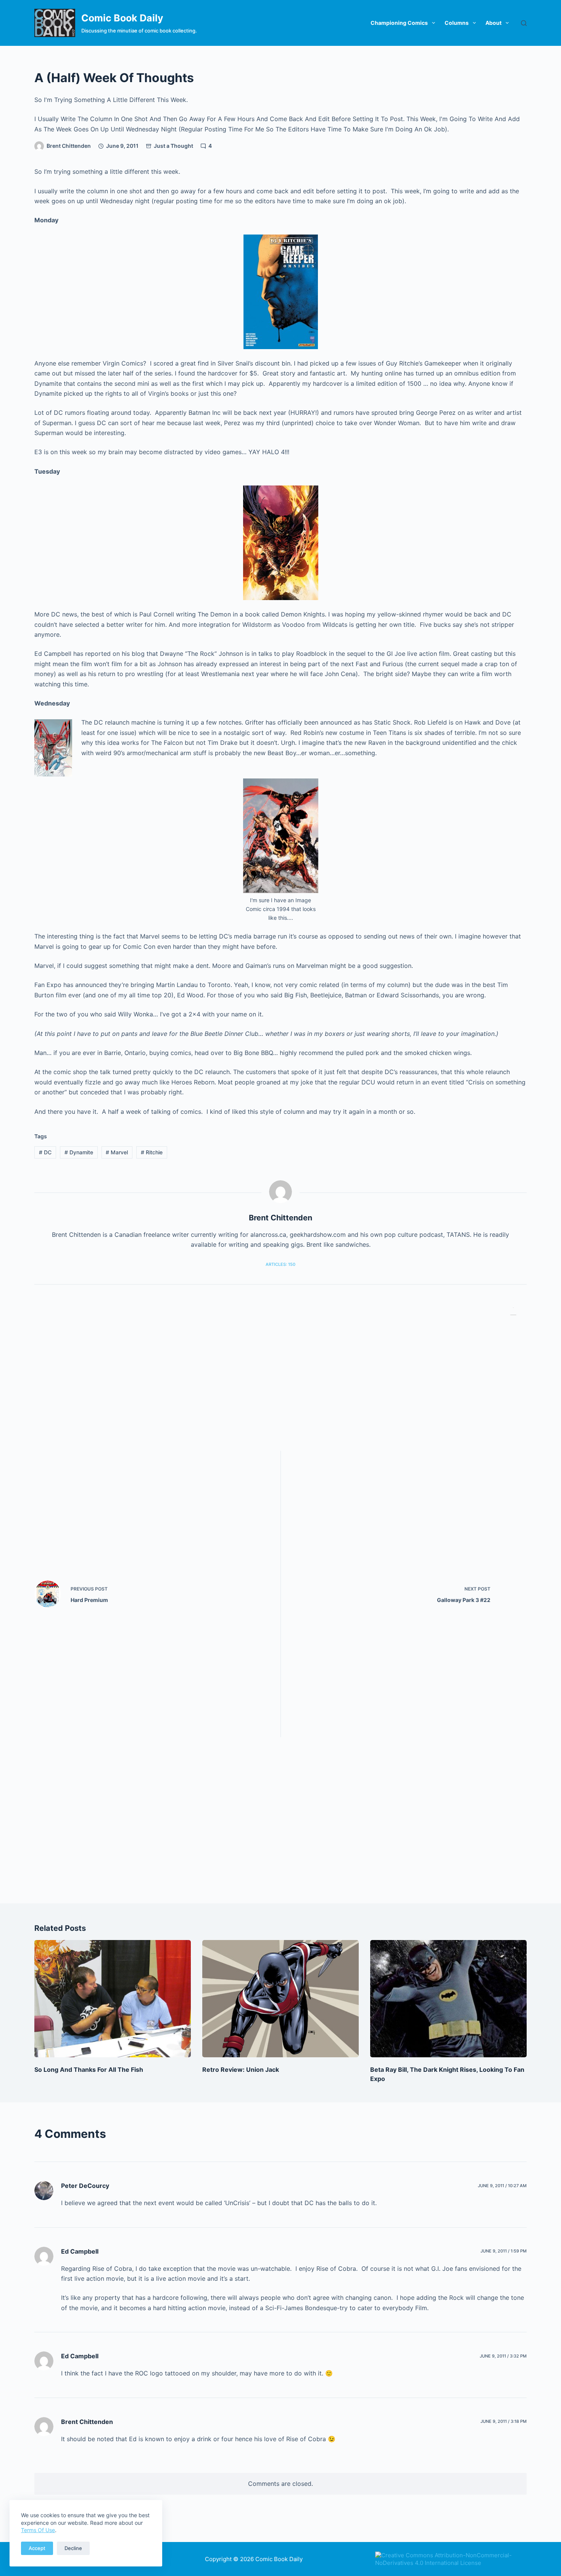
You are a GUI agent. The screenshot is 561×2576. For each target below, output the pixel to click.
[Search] (524, 23)
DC (45, 1152)
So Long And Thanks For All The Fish (89, 2070)
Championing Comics (399, 23)
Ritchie (152, 1152)
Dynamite (79, 1152)
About (493, 23)
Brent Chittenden (87, 2422)
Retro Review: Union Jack (241, 2070)
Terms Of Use (38, 2530)
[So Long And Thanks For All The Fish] (113, 1999)
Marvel (117, 1152)
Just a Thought (173, 146)
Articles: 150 (280, 1264)
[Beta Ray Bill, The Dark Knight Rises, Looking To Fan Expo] (448, 1999)
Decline (73, 2548)
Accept (37, 2548)
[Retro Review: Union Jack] (280, 1999)
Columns (457, 23)
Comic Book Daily (122, 18)
